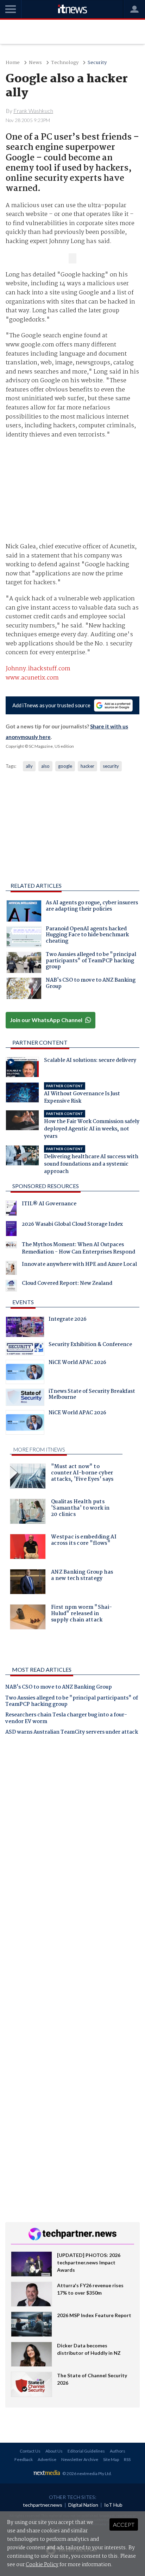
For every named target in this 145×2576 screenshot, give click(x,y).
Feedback (24, 2459)
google (65, 766)
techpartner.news (43, 2505)
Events (23, 1302)
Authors (118, 2451)
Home (13, 63)
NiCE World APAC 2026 (77, 1363)
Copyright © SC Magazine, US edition (40, 746)
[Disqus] (72, 1839)
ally (29, 766)
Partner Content (40, 1042)
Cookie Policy (42, 2565)
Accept (124, 2524)
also (45, 766)
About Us (54, 2451)
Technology (65, 63)
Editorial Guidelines (86, 2451)
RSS (127, 2459)
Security (97, 63)
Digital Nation (83, 2505)
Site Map (111, 2459)
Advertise (47, 2459)
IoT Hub (113, 2505)
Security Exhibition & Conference (90, 1345)
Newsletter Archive (80, 2459)
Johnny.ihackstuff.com (38, 669)
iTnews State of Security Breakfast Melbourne (92, 1395)
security (111, 766)
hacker (87, 766)
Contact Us (30, 2451)
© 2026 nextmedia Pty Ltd (87, 2473)
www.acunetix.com (32, 678)
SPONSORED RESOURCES (46, 1186)
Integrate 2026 (68, 1320)
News (35, 63)
